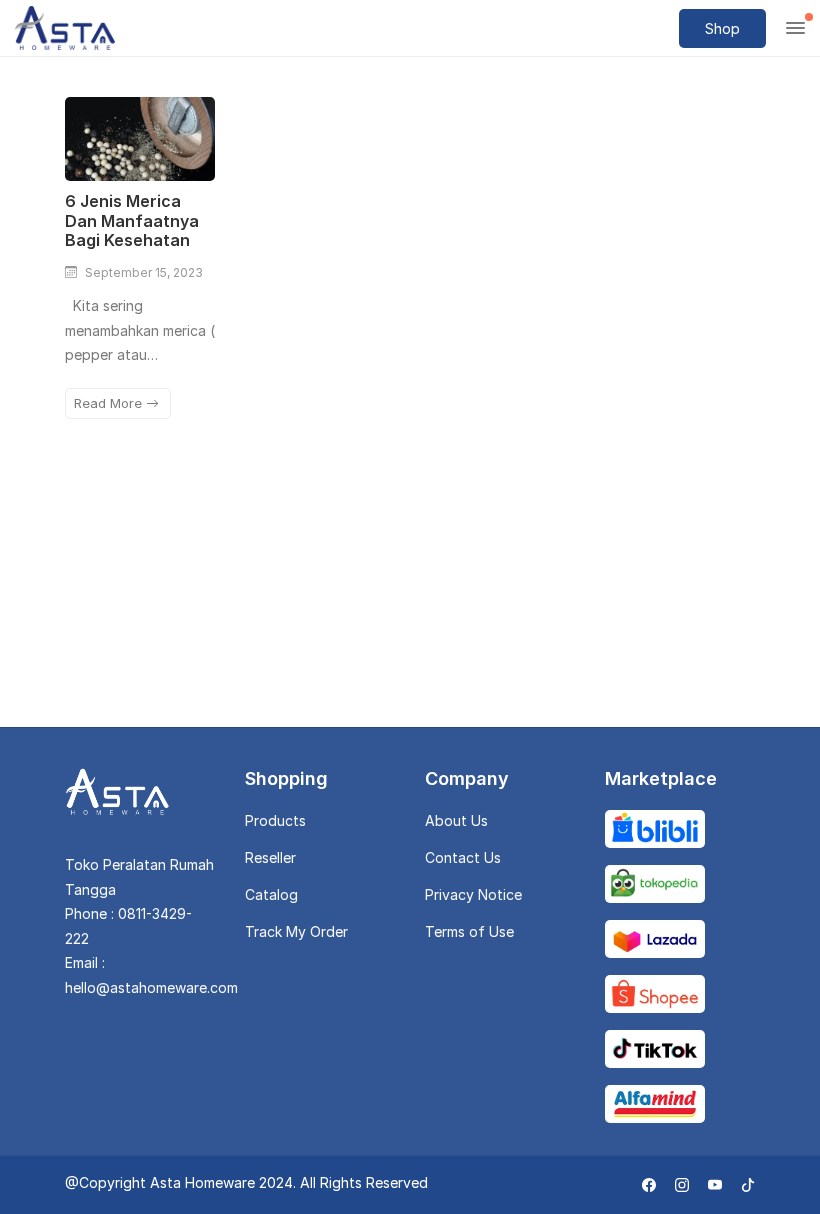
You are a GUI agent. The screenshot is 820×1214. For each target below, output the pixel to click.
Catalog (271, 894)
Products (275, 820)
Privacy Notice (473, 894)
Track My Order (296, 931)
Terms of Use (469, 931)
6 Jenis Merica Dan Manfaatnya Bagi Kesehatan (132, 220)
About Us (456, 820)
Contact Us (463, 857)
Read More (110, 403)
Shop (722, 28)
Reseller (270, 857)
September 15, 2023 (144, 272)
